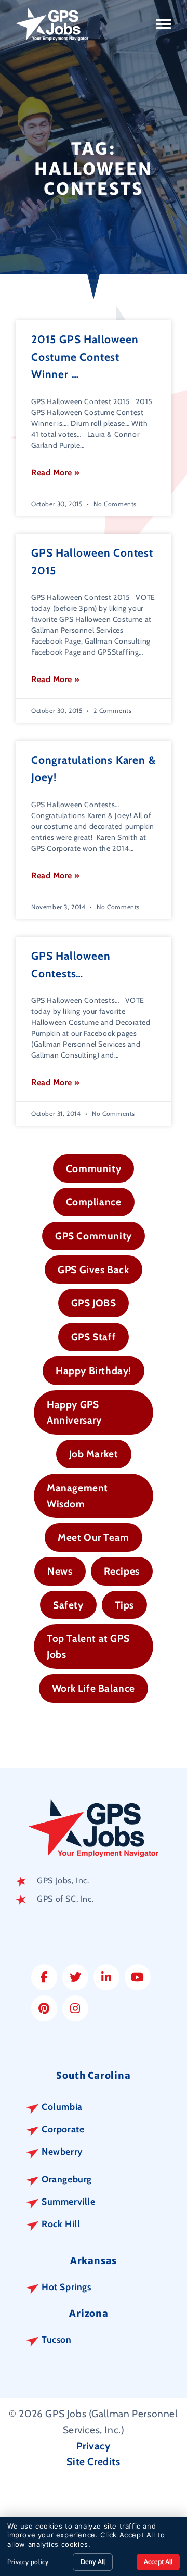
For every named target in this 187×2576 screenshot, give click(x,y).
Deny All (93, 2561)
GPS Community (94, 1236)
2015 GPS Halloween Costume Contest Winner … (85, 357)
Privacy (93, 2446)
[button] (164, 24)
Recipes (122, 1571)
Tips (124, 1605)
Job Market (94, 1454)
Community (94, 1168)
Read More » (56, 473)
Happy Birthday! (94, 1371)
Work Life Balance (94, 1688)
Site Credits (93, 2461)
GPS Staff (94, 1337)
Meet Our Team (94, 1537)
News (60, 1571)
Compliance (94, 1202)
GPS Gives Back (93, 1270)
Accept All (158, 2561)
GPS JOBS (94, 1303)
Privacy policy (28, 2562)
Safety (68, 1605)
